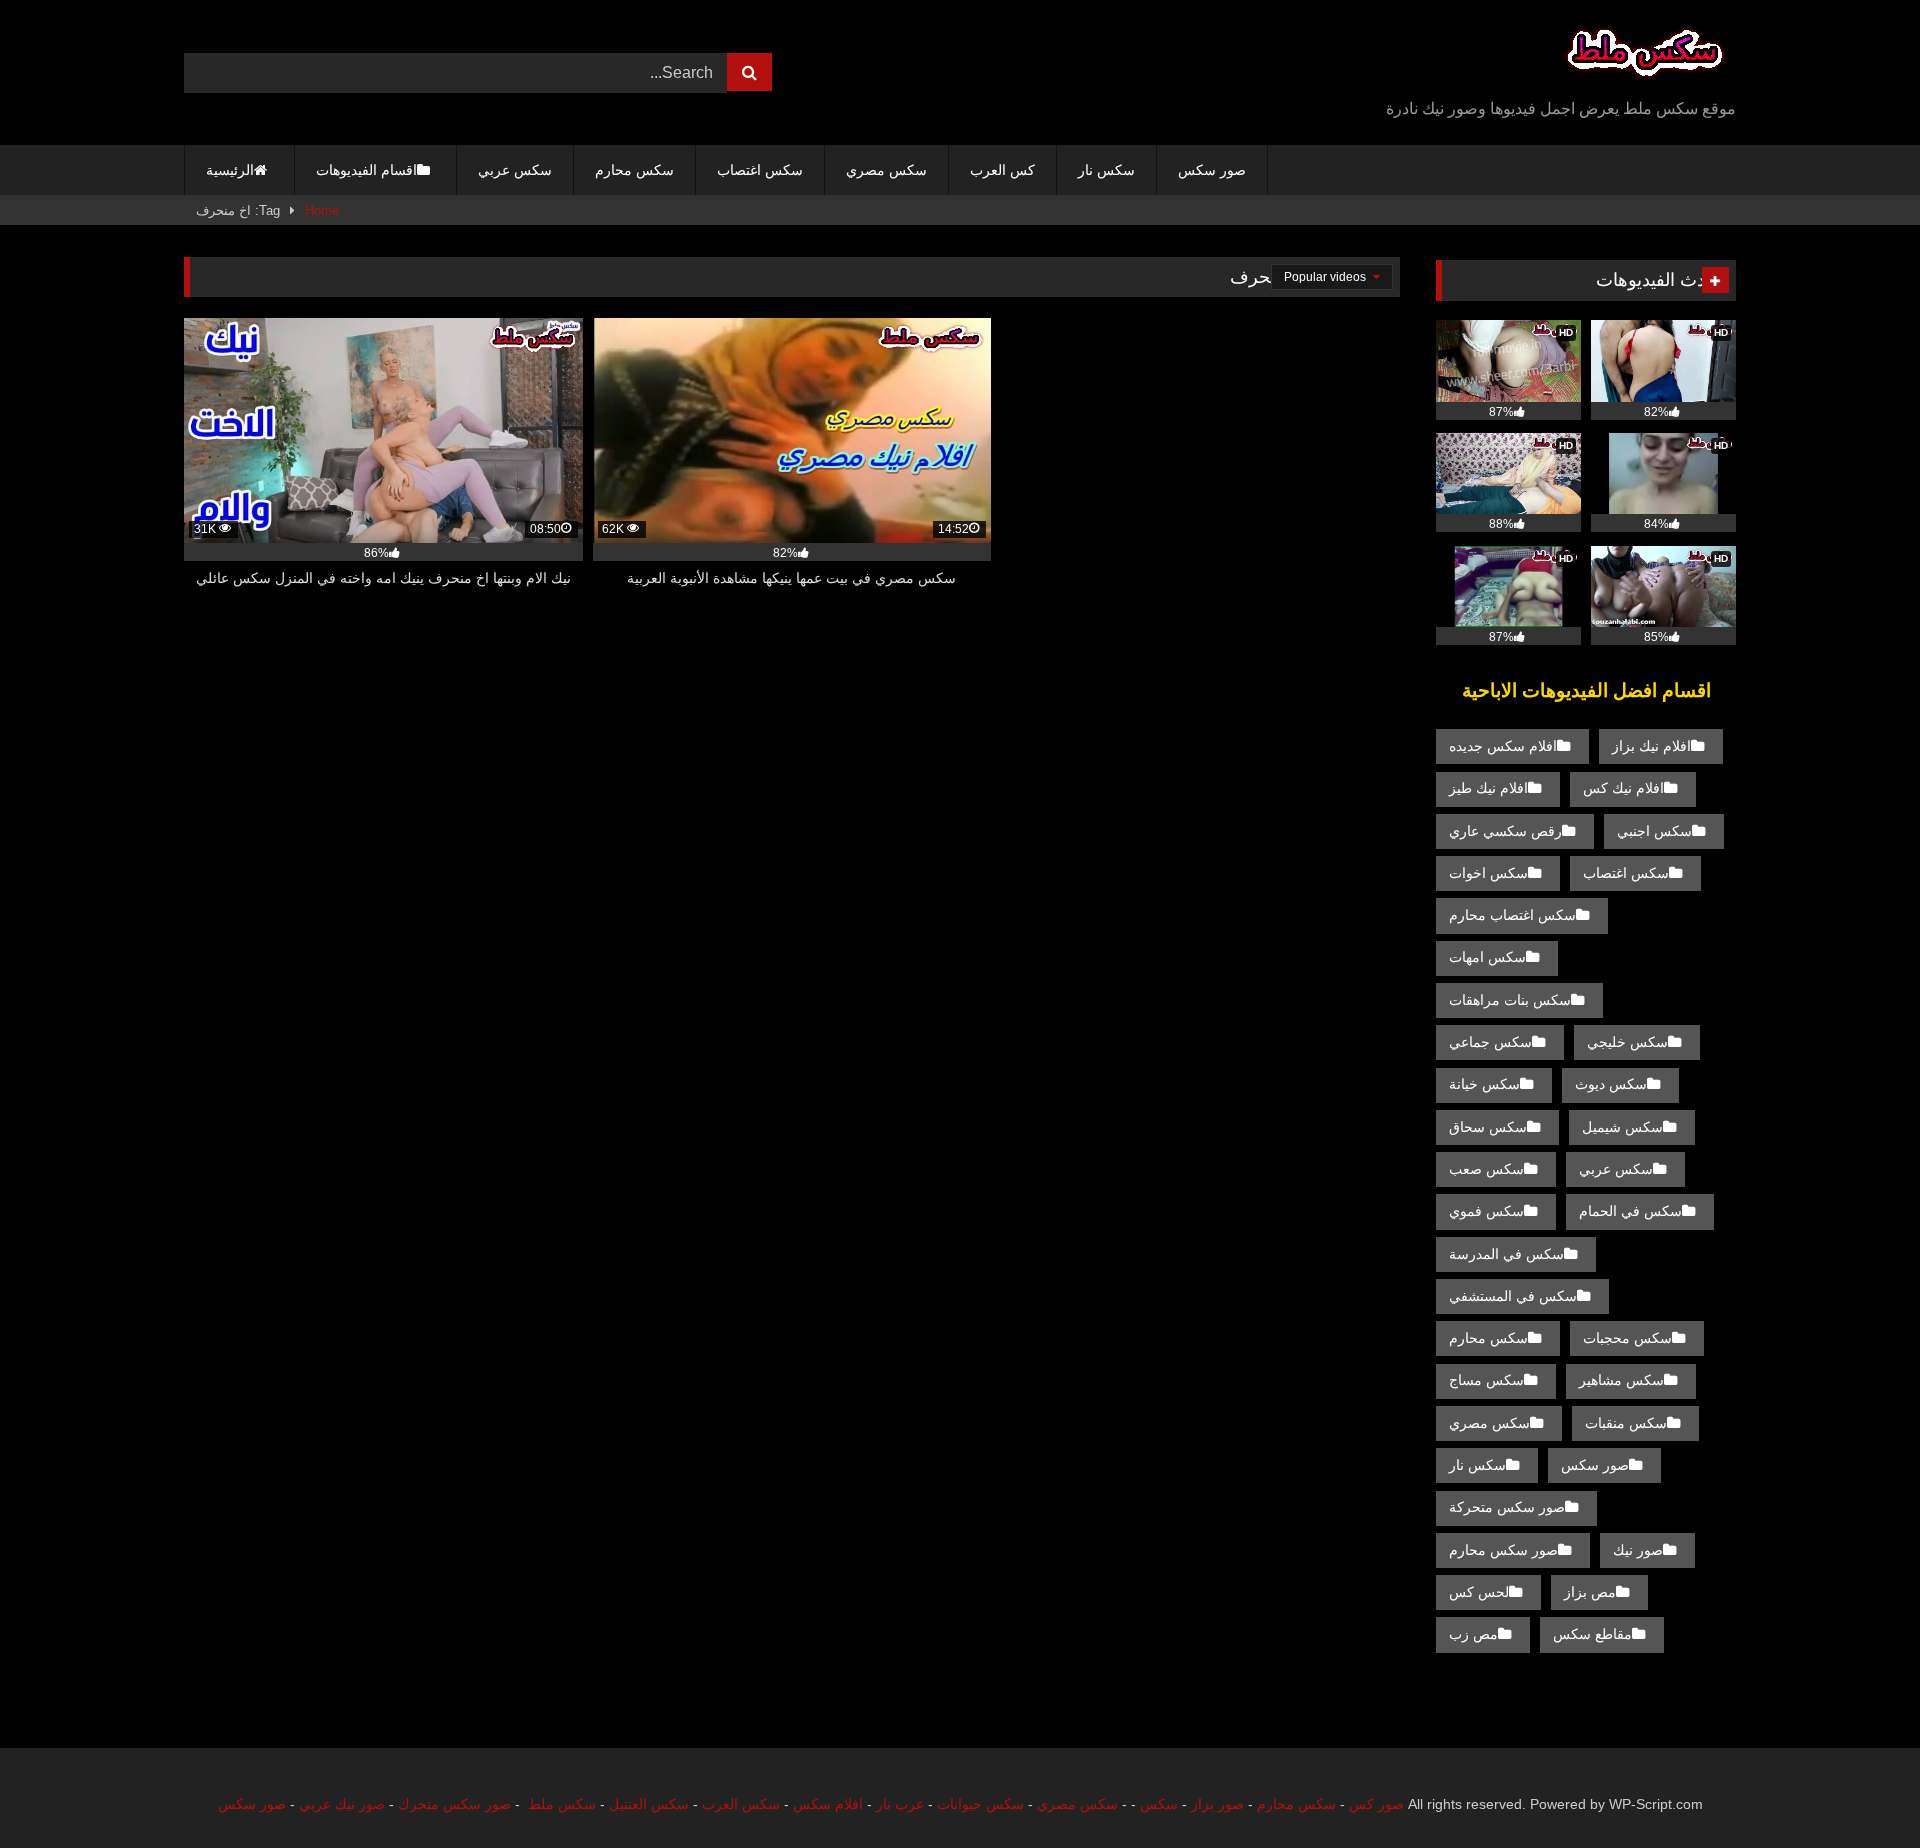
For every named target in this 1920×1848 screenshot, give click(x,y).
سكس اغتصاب (760, 170)
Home (322, 210)
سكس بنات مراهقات (1510, 1000)
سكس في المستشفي (1513, 1296)
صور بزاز (1217, 1804)
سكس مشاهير (1621, 1380)
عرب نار (900, 1804)
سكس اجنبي (1654, 831)
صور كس (1376, 1804)
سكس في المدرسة (1506, 1254)
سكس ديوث (1611, 1084)
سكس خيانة (1484, 1084)
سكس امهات (1487, 957)
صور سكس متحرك (454, 1804)
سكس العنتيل (649, 1804)
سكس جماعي (1490, 1042)
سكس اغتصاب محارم (1512, 915)
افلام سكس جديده (1503, 746)
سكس (1159, 1804)
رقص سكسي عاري (1505, 831)
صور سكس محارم (1503, 1550)
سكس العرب (741, 1804)
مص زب (1473, 1634)
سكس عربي (515, 170)
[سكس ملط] (1645, 56)
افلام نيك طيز (1488, 788)
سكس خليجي (1627, 1042)
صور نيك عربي (342, 1804)
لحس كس (1479, 1592)
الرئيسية (230, 170)
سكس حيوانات (980, 1804)
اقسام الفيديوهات (366, 170)
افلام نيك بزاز (1651, 746)
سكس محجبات (1627, 1338)
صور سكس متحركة (1507, 1507)
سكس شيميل (1622, 1127)
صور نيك (1638, 1550)
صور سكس (1212, 170)
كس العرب (1002, 170)
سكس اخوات (1488, 873)
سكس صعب (1486, 1169)
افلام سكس (828, 1804)
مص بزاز (1590, 1592)
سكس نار (1106, 170)
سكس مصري (886, 170)
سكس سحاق (1488, 1127)
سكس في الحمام (1630, 1211)
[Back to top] (1858, 1788)
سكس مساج (1486, 1380)
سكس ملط (562, 1804)
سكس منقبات (1626, 1423)
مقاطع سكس (1592, 1634)
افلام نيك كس (1623, 788)
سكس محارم (634, 170)
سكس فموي (1486, 1211)
